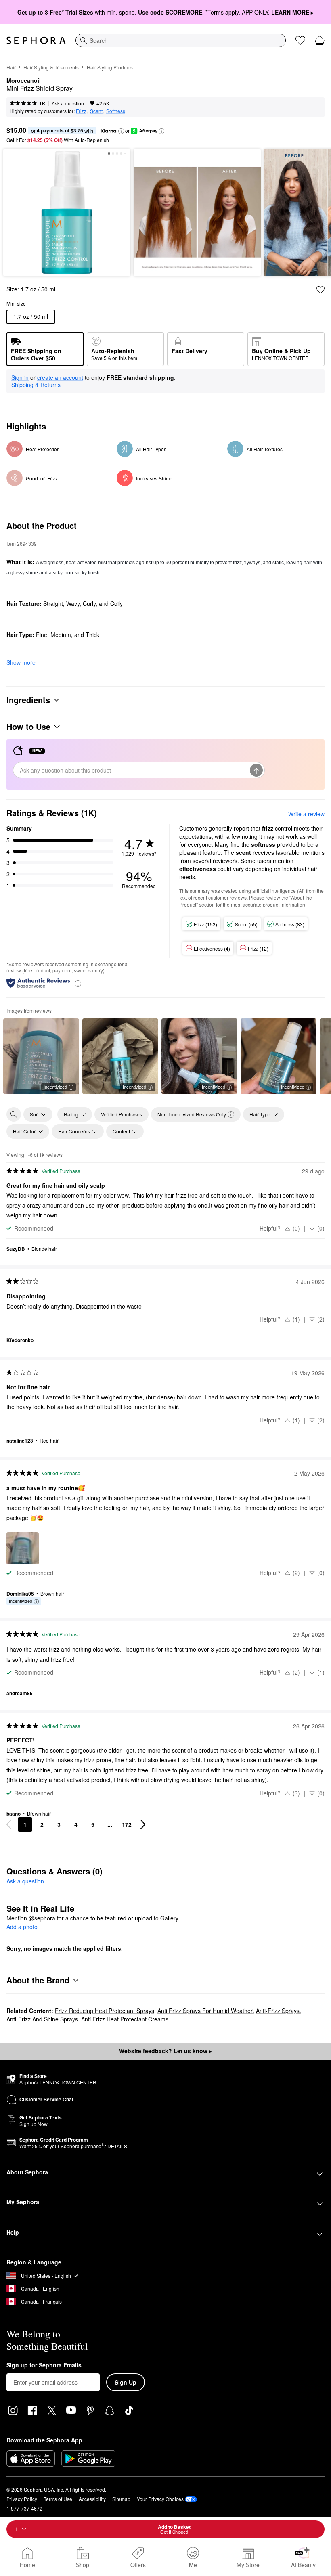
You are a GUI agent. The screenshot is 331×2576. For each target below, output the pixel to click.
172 (127, 1824)
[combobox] (181, 40)
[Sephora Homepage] (36, 40)
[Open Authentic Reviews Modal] (78, 983)
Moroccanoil (24, 81)
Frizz (81, 111)
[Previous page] (9, 1824)
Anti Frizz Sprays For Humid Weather (205, 2011)
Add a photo (22, 1927)
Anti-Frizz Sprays (278, 2011)
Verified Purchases (122, 1114)
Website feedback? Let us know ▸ (165, 2051)
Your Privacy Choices (160, 2499)
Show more (21, 662)
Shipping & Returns (36, 385)
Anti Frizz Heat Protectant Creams (125, 2019)
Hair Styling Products (110, 67)
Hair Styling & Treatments (51, 67)
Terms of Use (58, 2499)
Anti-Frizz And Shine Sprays (42, 2019)
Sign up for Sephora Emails (44, 2365)
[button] (121, 131)
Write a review (306, 814)
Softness (116, 111)
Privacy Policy (22, 2499)
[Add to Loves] (321, 290)
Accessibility (92, 2499)
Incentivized (55, 1087)
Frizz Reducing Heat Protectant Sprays (105, 2011)
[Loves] (300, 40)
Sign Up (126, 2382)
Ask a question (68, 103)
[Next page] (143, 1824)
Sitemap (121, 2499)
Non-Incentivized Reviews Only (192, 1114)
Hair (11, 67)
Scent (96, 111)
